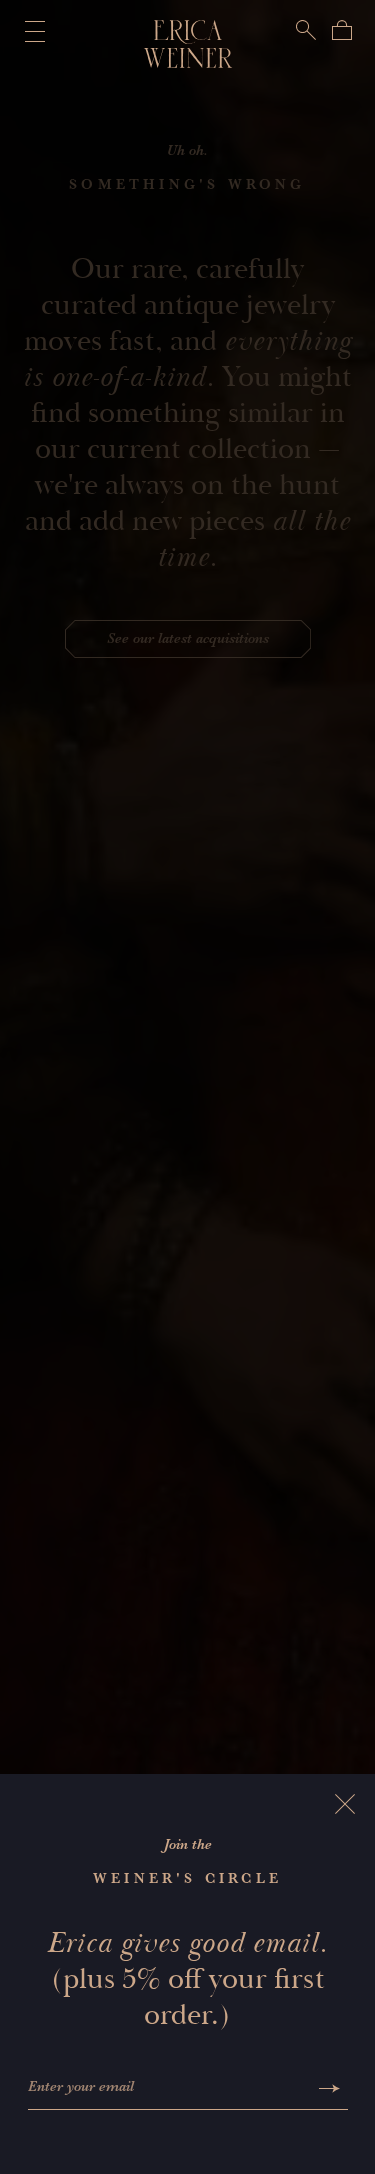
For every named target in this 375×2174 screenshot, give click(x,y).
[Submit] (329, 2088)
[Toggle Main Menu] (31, 31)
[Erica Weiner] (187, 44)
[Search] (306, 30)
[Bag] (342, 30)
